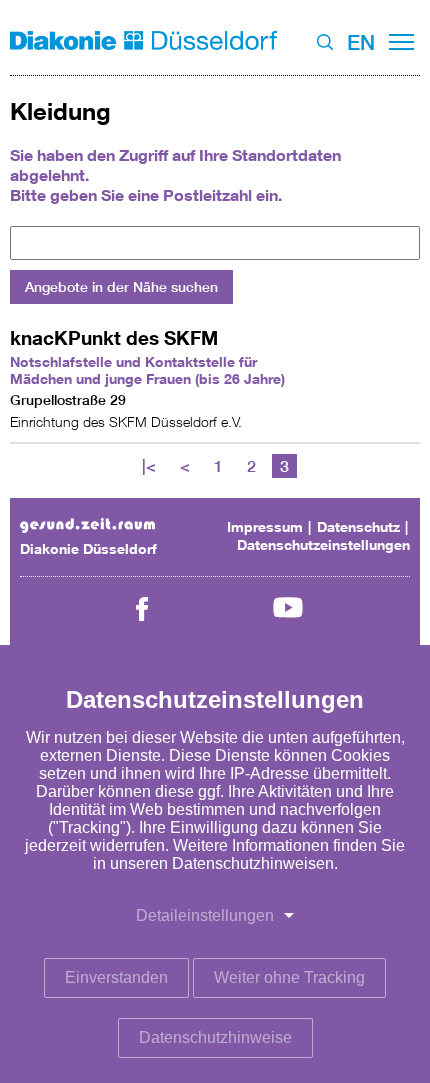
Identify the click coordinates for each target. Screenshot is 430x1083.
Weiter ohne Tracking (289, 977)
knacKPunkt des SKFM (114, 337)
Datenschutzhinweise (215, 1037)
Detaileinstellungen (205, 915)
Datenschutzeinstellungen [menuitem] (323, 544)
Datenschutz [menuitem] (358, 526)
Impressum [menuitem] (265, 526)
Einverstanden (116, 977)
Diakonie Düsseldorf (88, 548)
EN (361, 42)
